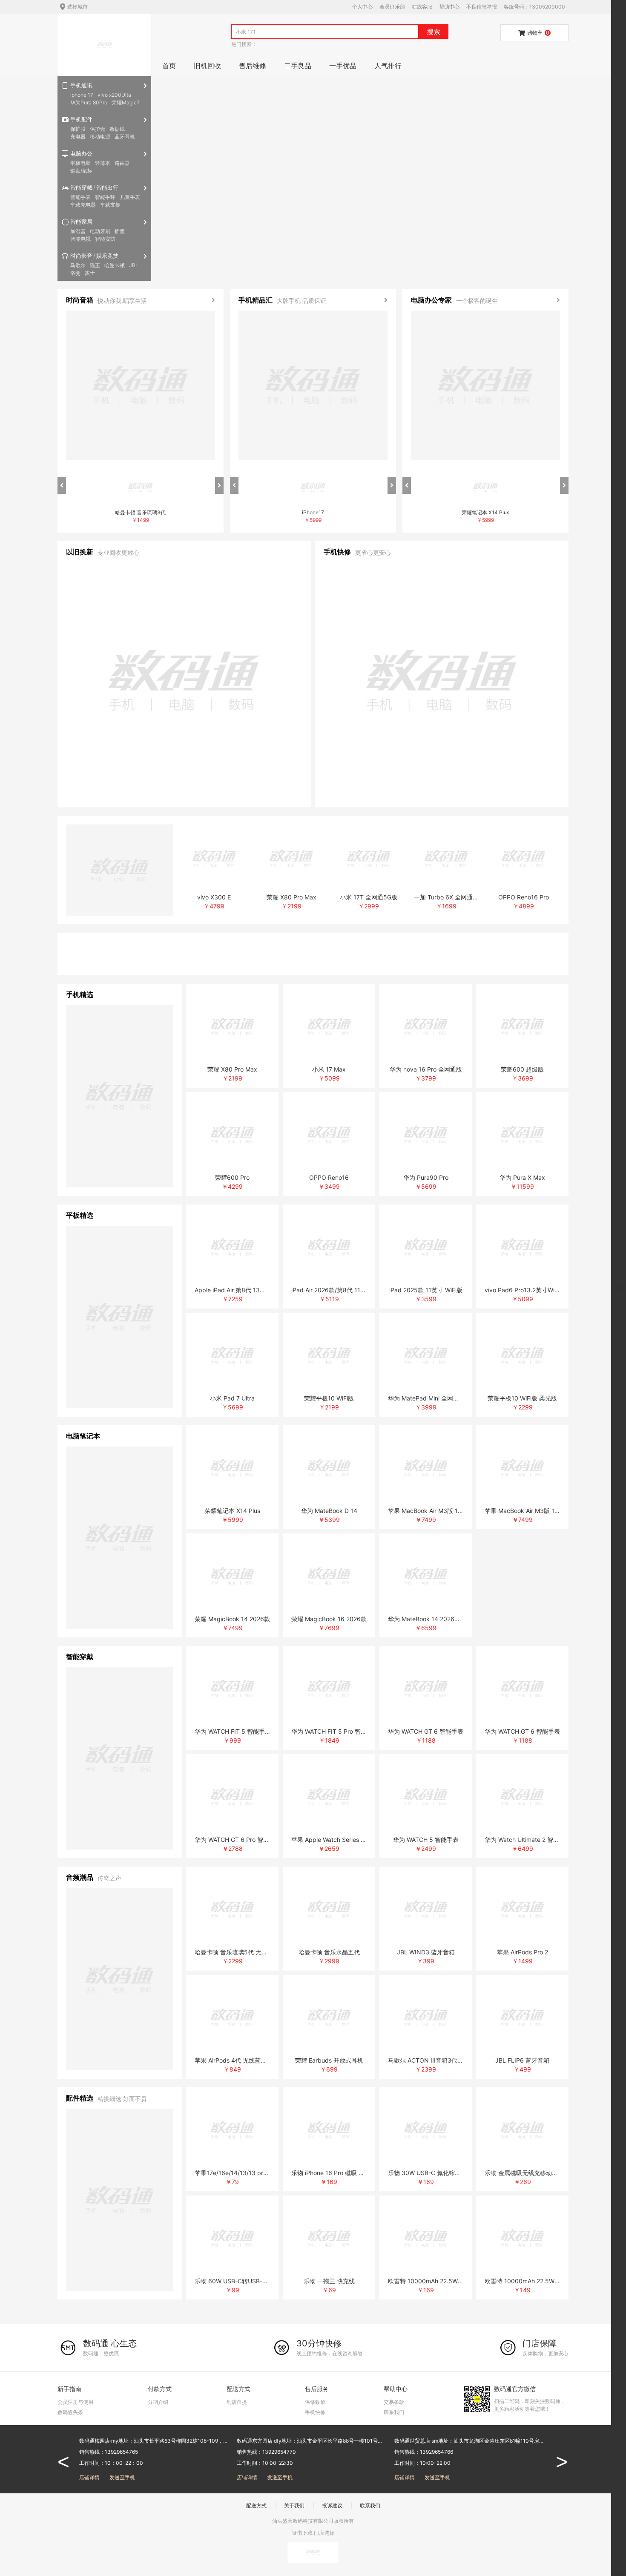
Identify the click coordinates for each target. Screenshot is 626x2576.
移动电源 (100, 137)
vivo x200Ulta (114, 95)
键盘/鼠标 (81, 171)
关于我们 (294, 2505)
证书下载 (302, 2533)
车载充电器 (83, 205)
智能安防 (105, 239)
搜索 (434, 32)
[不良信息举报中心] (313, 2552)
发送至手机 (122, 2477)
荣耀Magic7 (126, 102)
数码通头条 (70, 2412)
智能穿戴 (81, 187)
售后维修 (253, 66)
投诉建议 (332, 2505)
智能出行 (107, 187)
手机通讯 (81, 85)
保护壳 (98, 129)
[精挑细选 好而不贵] (120, 2200)
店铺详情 (89, 2477)
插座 (120, 231)
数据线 (117, 129)
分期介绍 (158, 2402)
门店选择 (324, 2533)
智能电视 (80, 239)
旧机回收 (207, 66)
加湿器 (78, 231)
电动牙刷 (100, 231)
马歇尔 (78, 265)
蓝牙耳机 (125, 137)
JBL (134, 265)
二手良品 (298, 66)
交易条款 (394, 2402)
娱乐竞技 (107, 256)
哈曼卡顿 (115, 265)
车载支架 (110, 205)
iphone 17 (82, 95)
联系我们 (394, 2412)
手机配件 (81, 119)
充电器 (78, 137)
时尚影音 (81, 256)
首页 (169, 66)
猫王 (95, 265)
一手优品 (343, 66)
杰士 (90, 273)
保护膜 (78, 129)
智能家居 (81, 222)
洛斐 (75, 273)
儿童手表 (130, 197)
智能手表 (80, 197)
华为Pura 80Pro (89, 102)
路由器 (122, 163)
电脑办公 (81, 153)
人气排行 (388, 66)
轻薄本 (103, 163)
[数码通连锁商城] (105, 45)
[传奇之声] (120, 1979)
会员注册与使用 (75, 2402)
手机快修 (315, 2412)
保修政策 (315, 2402)
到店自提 (237, 2402)
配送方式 (256, 2505)
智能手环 (105, 197)
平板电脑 (80, 163)
